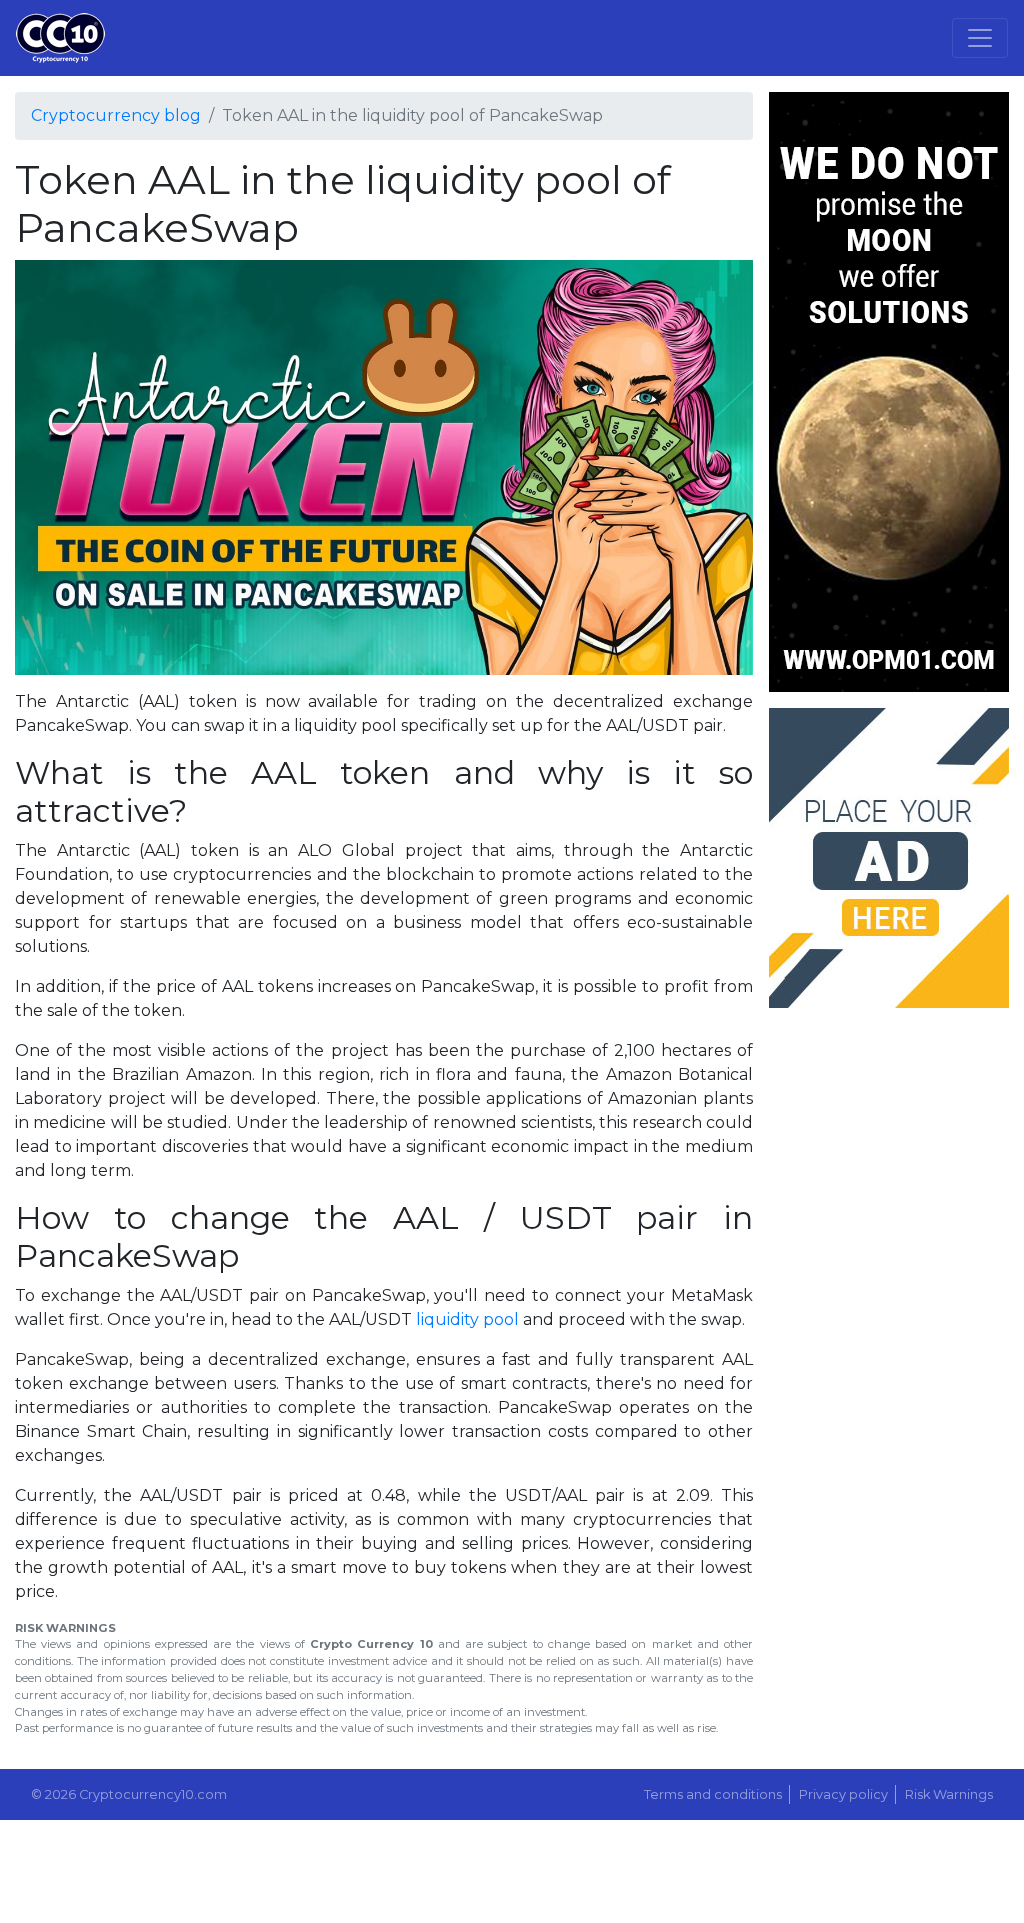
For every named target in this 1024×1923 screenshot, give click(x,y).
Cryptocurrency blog (116, 115)
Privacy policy (843, 1794)
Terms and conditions (713, 1794)
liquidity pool (467, 1319)
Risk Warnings (949, 1794)
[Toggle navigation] (980, 38)
